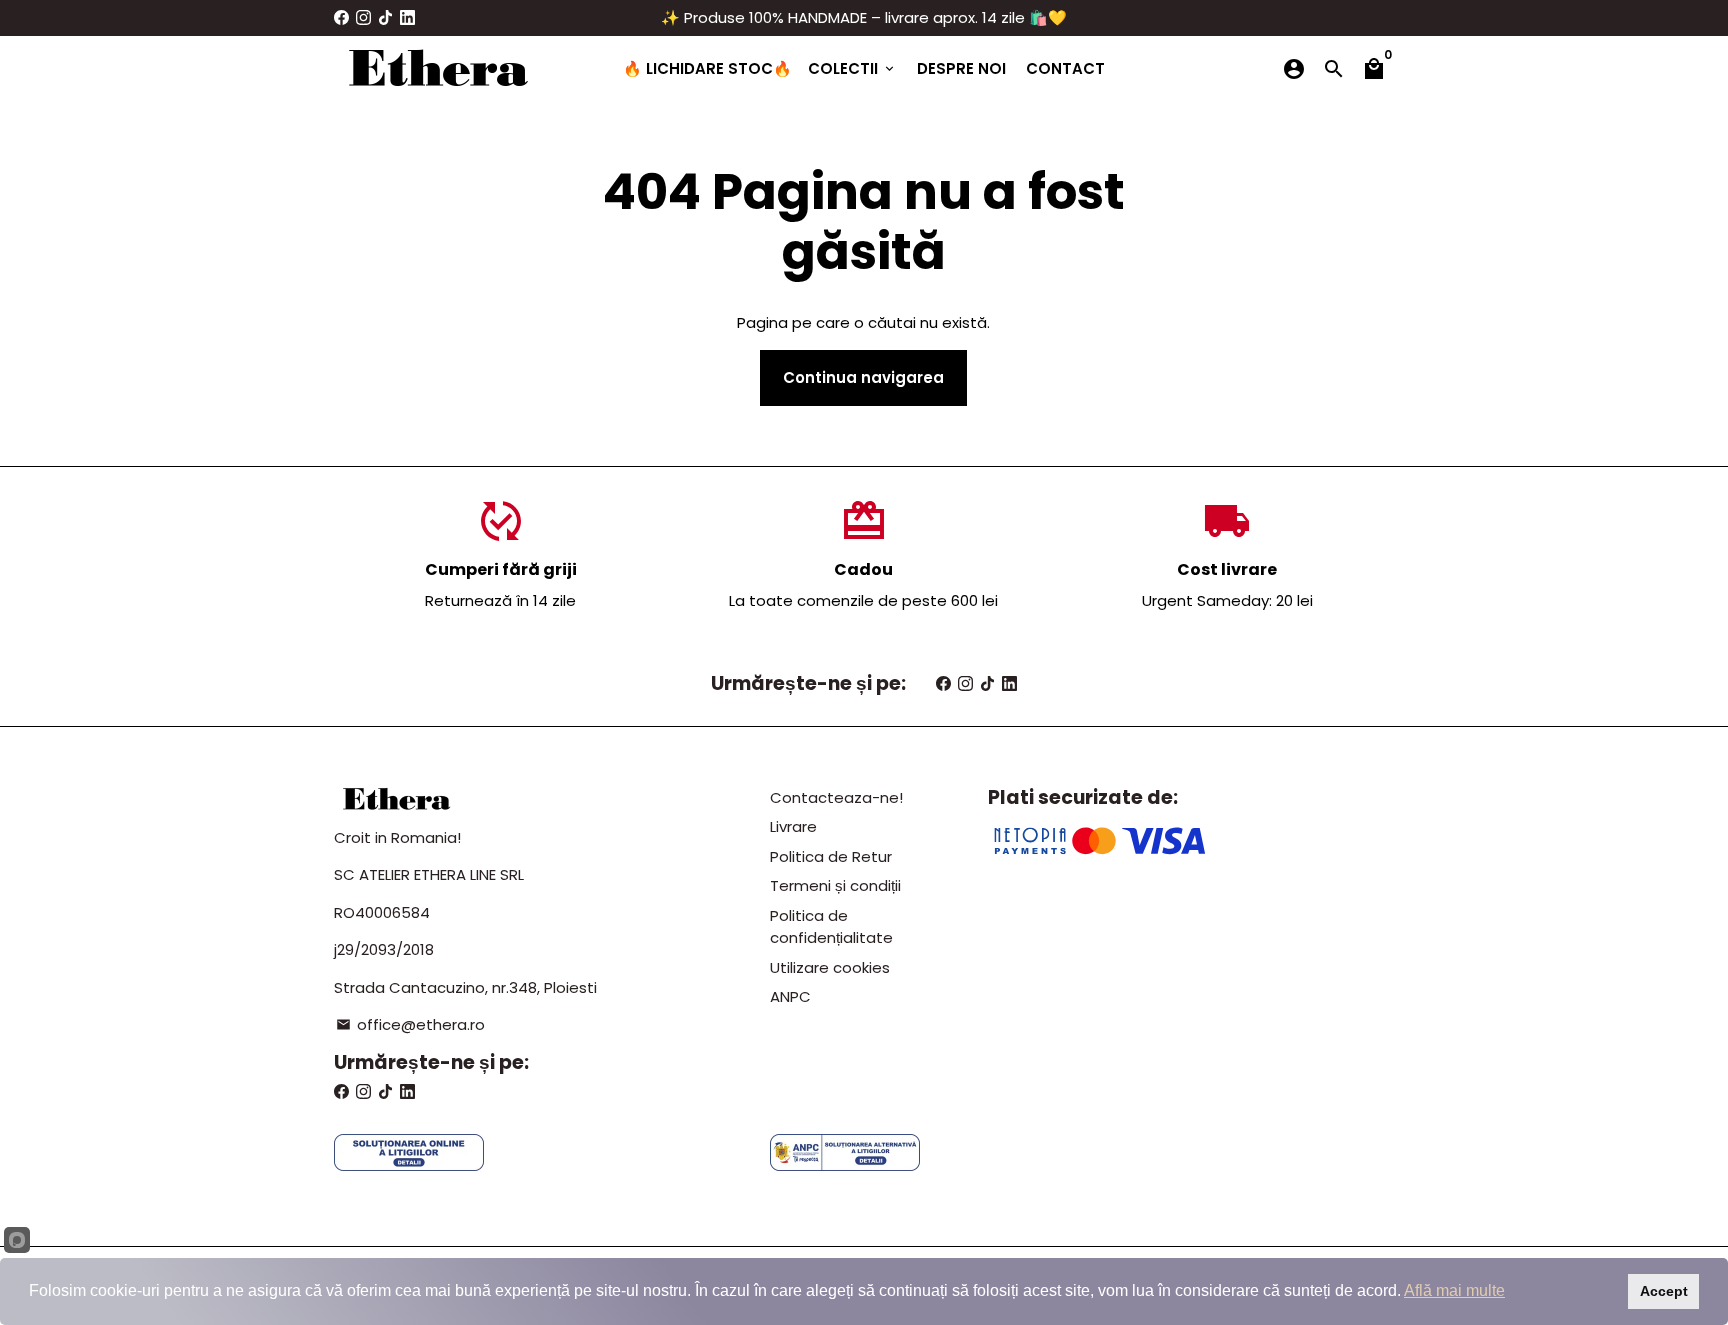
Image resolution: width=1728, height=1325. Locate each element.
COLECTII (852, 68)
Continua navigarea (863, 377)
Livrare (793, 826)
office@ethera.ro (410, 1024)
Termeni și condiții (835, 885)
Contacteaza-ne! (836, 797)
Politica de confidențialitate (831, 927)
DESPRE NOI (961, 68)
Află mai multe (1454, 1290)
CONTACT (1065, 68)
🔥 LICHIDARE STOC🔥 (707, 68)
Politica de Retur (831, 856)
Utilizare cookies (830, 967)
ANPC (790, 996)
